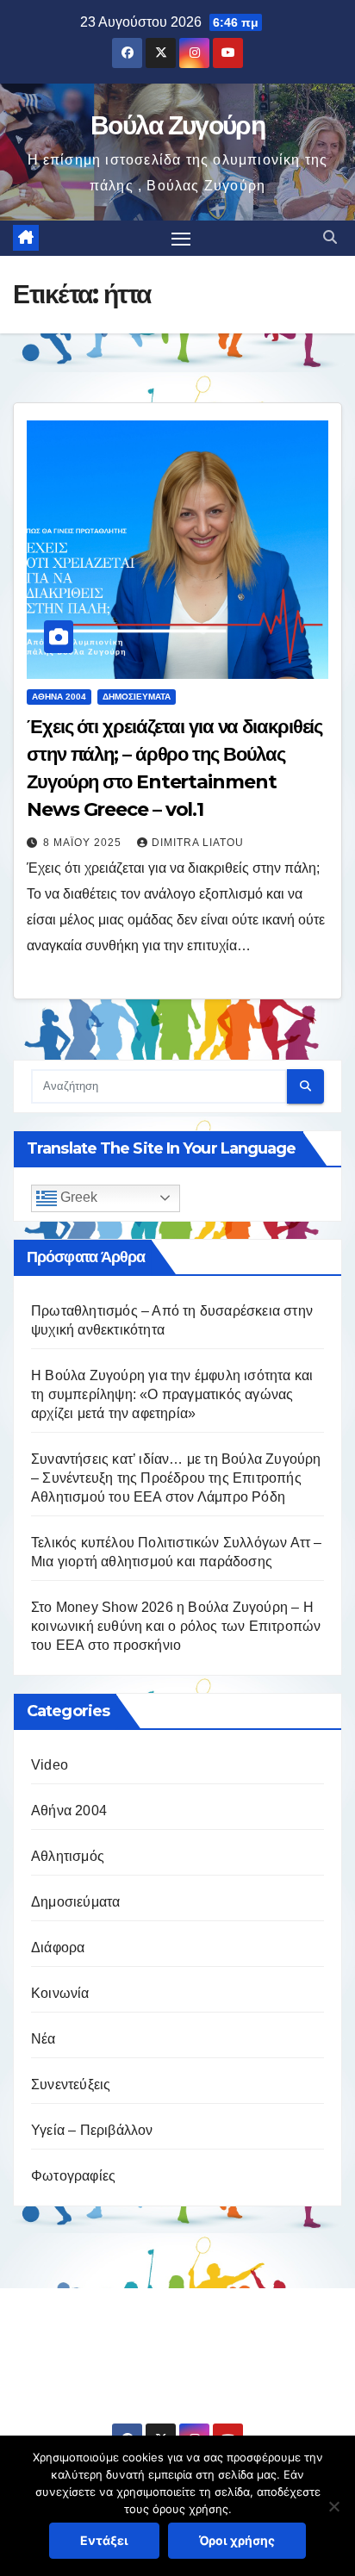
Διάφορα (58, 1948)
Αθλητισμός (68, 1856)
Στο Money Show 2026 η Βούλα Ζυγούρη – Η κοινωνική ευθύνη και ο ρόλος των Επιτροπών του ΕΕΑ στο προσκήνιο (176, 1626)
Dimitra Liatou (198, 843)
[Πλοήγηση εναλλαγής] (181, 239)
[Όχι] (333, 2506)
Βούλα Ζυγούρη (177, 125)
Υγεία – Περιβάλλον (92, 2130)
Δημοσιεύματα (137, 697)
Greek (77, 1197)
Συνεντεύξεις (71, 2084)
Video (50, 1765)
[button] (330, 237)
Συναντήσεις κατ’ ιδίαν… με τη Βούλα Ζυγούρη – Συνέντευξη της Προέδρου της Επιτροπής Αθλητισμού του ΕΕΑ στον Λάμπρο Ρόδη (176, 1478)
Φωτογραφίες (73, 2176)
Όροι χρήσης (237, 2540)
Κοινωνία (60, 1993)
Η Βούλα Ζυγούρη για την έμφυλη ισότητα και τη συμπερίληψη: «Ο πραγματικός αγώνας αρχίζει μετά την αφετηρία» (172, 1394)
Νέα (44, 2039)
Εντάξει (104, 2540)
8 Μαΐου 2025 (84, 843)
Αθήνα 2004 (59, 697)
